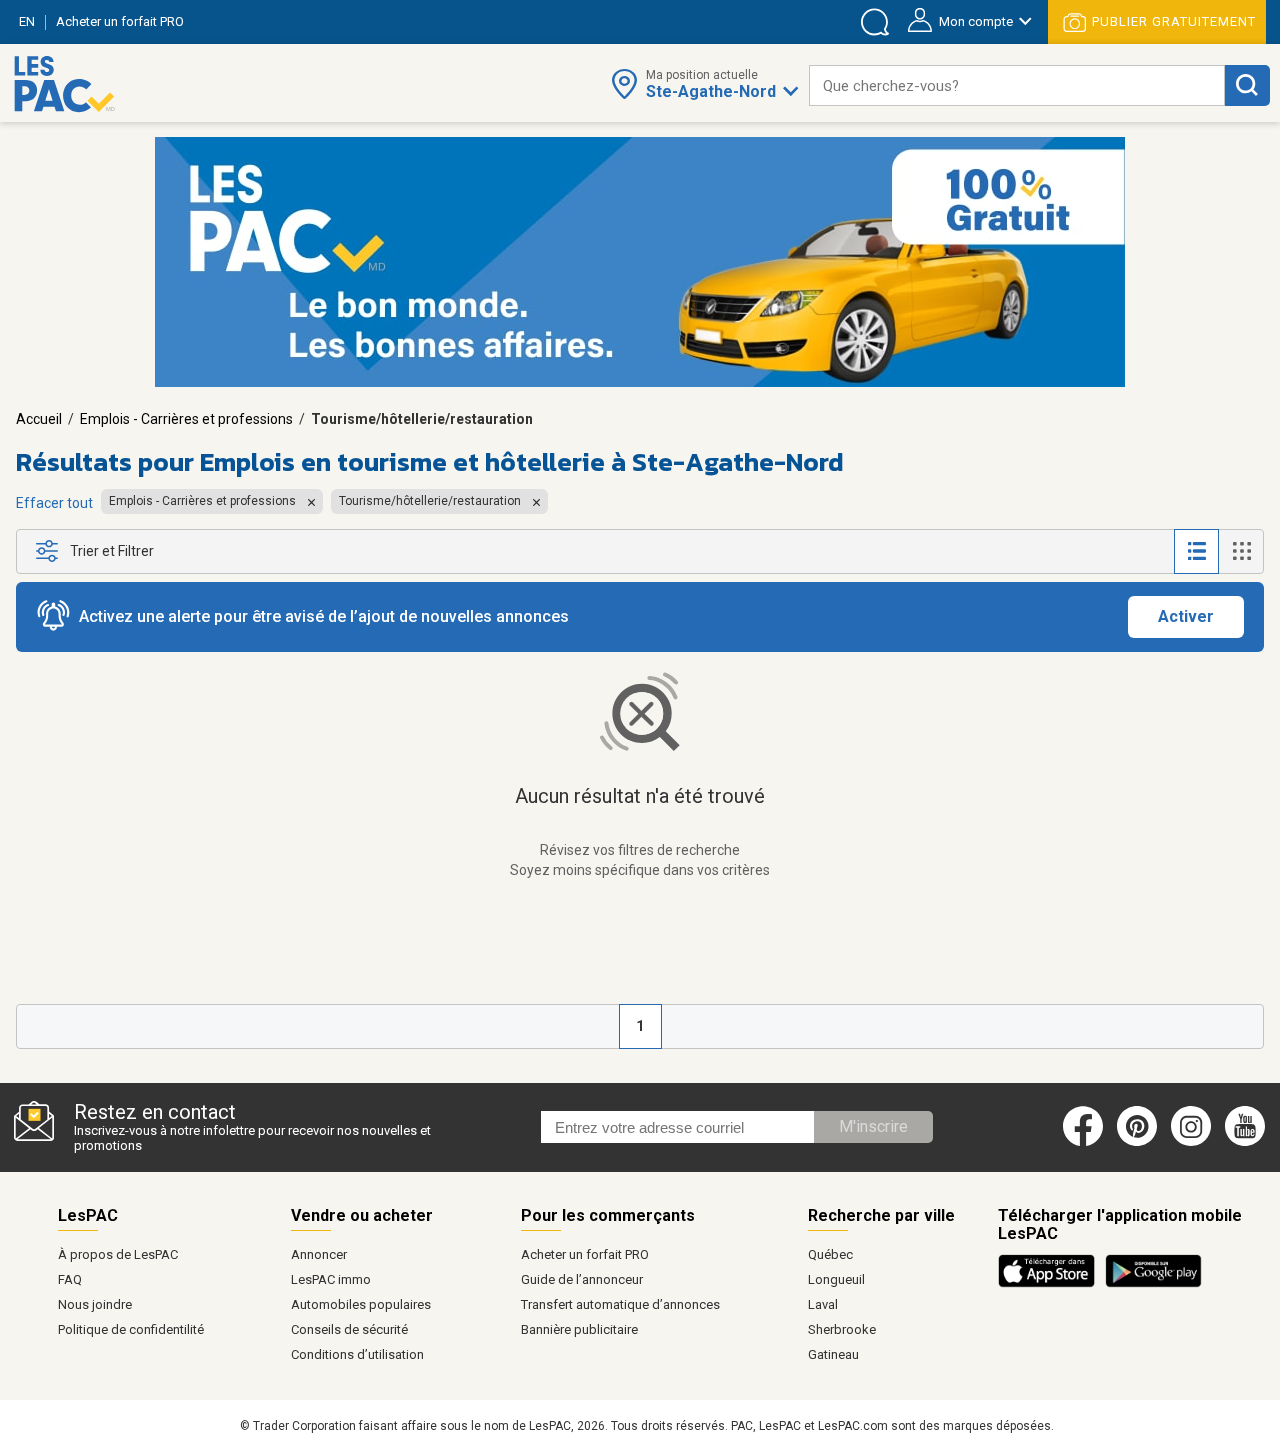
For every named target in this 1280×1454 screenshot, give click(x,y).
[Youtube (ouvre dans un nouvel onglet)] (1248, 1142)
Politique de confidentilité (131, 1329)
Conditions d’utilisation (357, 1354)
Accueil (39, 419)
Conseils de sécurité (349, 1329)
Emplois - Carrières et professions (186, 419)
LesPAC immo (331, 1279)
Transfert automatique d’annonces (620, 1304)
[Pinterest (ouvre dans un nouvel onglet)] (1137, 1142)
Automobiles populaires (361, 1304)
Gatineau (833, 1354)
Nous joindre (95, 1304)
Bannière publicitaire (579, 1329)
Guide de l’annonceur (582, 1279)
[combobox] (1017, 85)
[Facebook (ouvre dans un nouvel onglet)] (1083, 1142)
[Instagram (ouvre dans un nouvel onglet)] (1191, 1142)
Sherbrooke (842, 1329)
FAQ (70, 1279)
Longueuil (836, 1279)
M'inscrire (873, 1126)
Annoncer (319, 1254)
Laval (823, 1304)
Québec (830, 1254)
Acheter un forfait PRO (585, 1254)
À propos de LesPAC (118, 1254)
